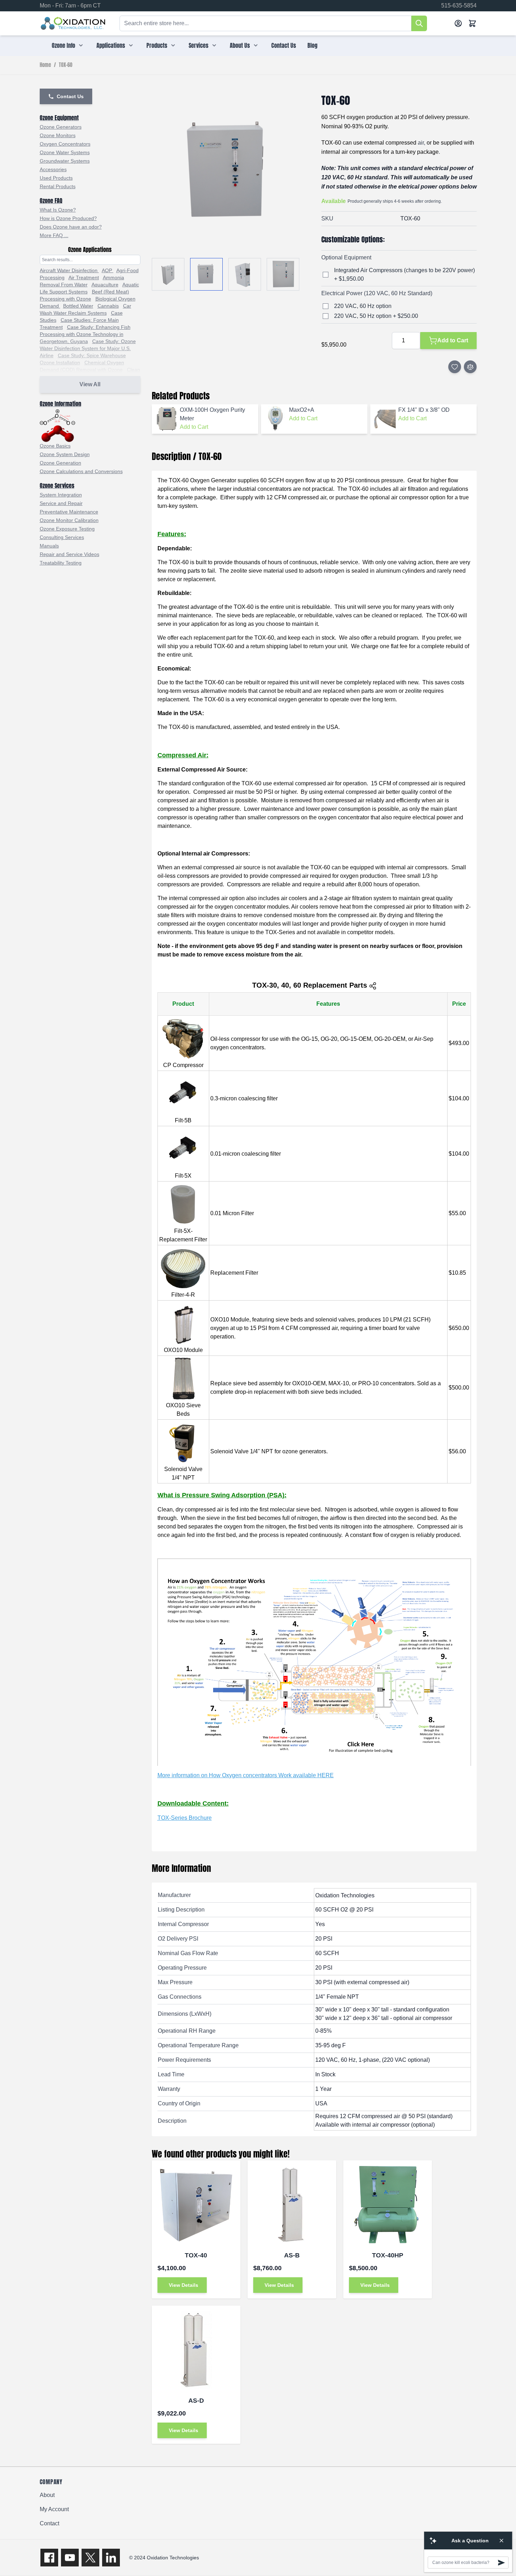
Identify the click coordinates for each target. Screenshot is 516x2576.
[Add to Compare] (470, 367)
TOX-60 (66, 65)
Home (45, 65)
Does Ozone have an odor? (71, 227)
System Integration (61, 495)
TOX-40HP (388, 2255)
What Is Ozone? (58, 210)
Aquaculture (105, 285)
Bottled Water (78, 306)
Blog (312, 45)
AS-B (292, 2255)
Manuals (49, 546)
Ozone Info (63, 45)
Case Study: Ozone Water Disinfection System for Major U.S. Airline (88, 348)
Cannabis (108, 306)
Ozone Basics (55, 446)
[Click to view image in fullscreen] (229, 172)
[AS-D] (196, 2350)
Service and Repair (61, 503)
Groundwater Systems (65, 161)
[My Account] (458, 23)
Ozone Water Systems (65, 152)
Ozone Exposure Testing (67, 529)
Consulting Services (62, 537)
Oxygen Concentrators (65, 144)
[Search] (419, 23)
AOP (108, 270)
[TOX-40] (196, 2205)
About (47, 2495)
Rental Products (58, 186)
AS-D (196, 2401)
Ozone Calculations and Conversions (81, 471)
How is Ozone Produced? (68, 218)
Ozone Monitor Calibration (69, 520)
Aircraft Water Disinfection (69, 270)
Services (199, 45)
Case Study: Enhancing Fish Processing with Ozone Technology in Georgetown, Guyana (85, 334)
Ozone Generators (61, 127)
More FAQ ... (54, 235)
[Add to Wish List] (455, 367)
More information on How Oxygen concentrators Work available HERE (246, 1775)
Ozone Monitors (58, 135)
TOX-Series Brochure (185, 1818)
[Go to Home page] (73, 23)
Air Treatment (84, 277)
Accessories (53, 169)
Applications (111, 45)
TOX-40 (196, 2255)
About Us (240, 45)
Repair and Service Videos (70, 554)
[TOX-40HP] (388, 2205)
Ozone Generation (60, 463)
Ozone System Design (65, 454)
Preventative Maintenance (69, 512)
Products (157, 45)
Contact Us (284, 45)
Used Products (56, 178)
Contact (49, 2523)
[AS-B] (292, 2205)
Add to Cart (194, 427)
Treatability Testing (61, 563)
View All (90, 384)
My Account (54, 2509)
